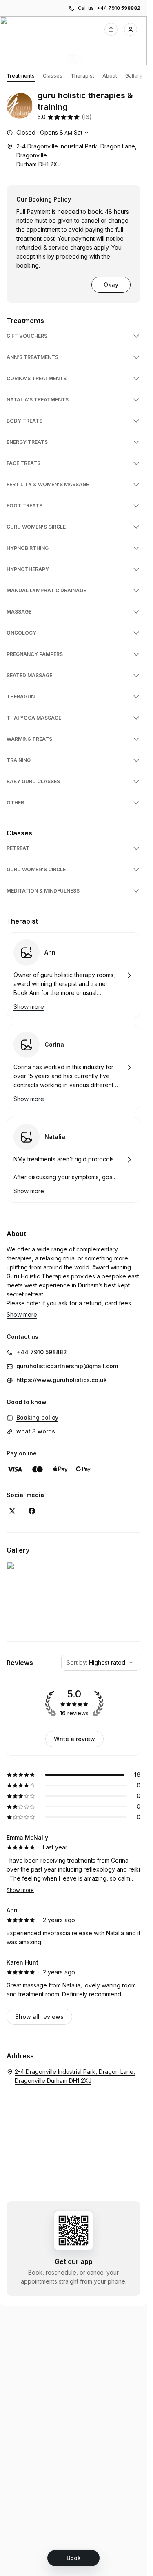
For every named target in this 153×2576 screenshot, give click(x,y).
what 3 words (36, 1431)
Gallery (134, 76)
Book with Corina (73, 1068)
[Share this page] (111, 29)
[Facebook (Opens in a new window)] (32, 1511)
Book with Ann (73, 975)
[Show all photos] (73, 41)
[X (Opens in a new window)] (12, 1511)
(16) (87, 117)
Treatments (21, 76)
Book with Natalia (73, 1160)
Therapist (82, 76)
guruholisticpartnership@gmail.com (67, 1366)
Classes (53, 76)
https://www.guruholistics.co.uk (62, 1380)
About (110, 76)
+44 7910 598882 (119, 8)
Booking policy (37, 1417)
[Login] (131, 29)
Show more (20, 1890)
